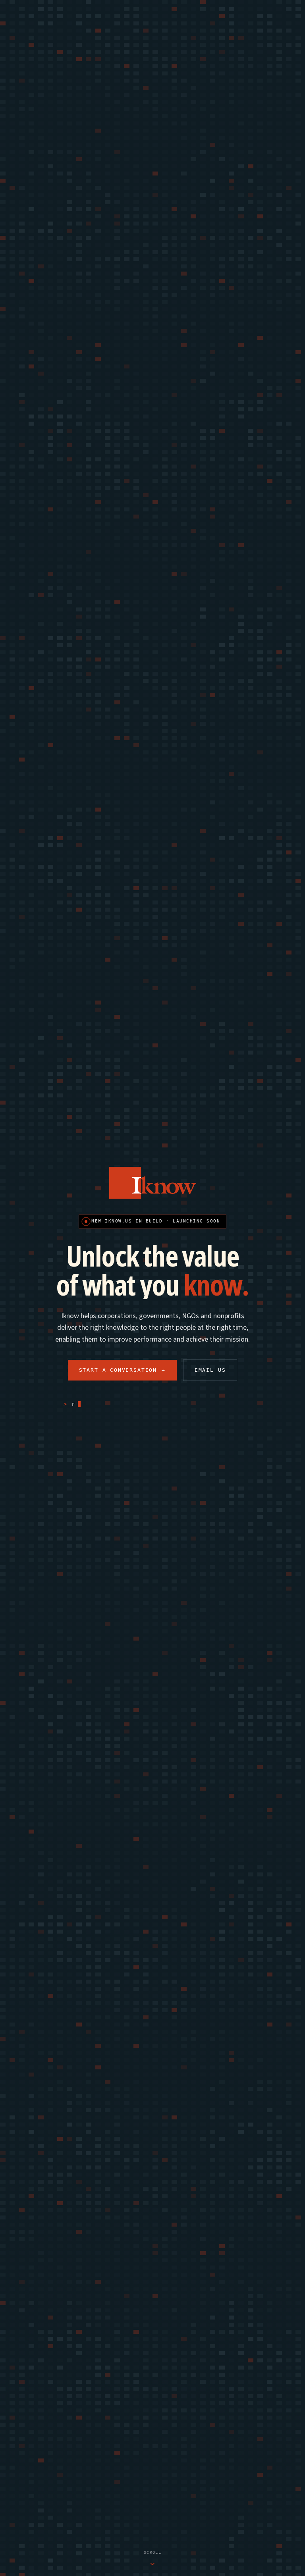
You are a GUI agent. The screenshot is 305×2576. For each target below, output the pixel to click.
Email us (210, 1370)
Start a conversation (122, 1370)
